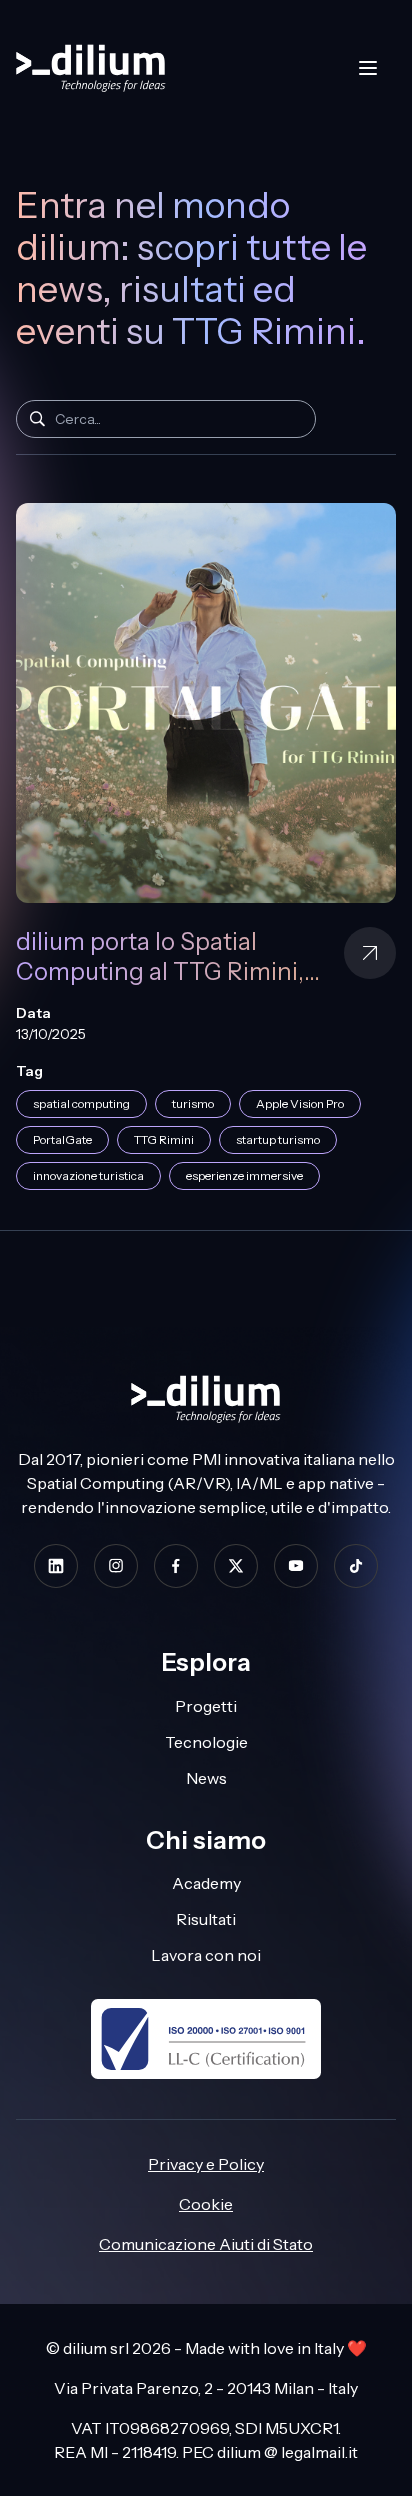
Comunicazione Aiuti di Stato (206, 2244)
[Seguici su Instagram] (116, 1565)
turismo (193, 1103)
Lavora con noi (206, 1955)
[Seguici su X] (236, 1565)
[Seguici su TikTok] (356, 1565)
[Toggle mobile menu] (368, 68)
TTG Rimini (164, 1139)
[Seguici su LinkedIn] (56, 1565)
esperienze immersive (244, 1175)
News (206, 1778)
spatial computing (81, 1103)
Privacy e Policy (206, 2164)
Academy (206, 1883)
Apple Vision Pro (300, 1103)
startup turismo (278, 1139)
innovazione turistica (88, 1175)
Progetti (206, 1706)
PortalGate (62, 1139)
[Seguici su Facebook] (176, 1565)
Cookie (206, 2204)
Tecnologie (206, 1742)
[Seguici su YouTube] (296, 1565)
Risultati (206, 1919)
